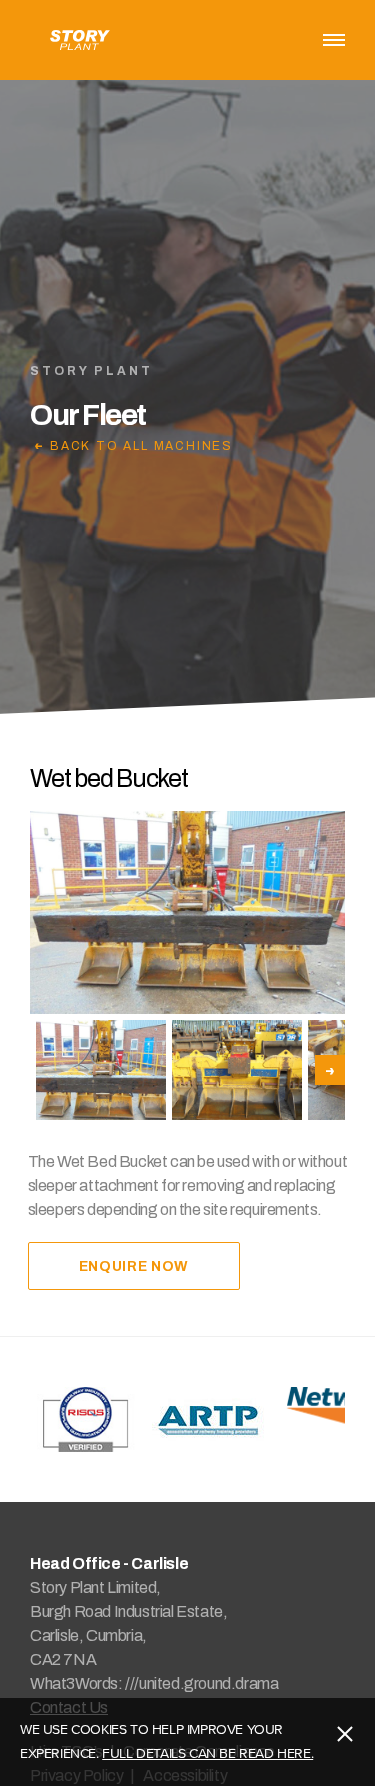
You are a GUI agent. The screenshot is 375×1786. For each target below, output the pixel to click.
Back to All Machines (141, 445)
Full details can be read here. (207, 1753)
